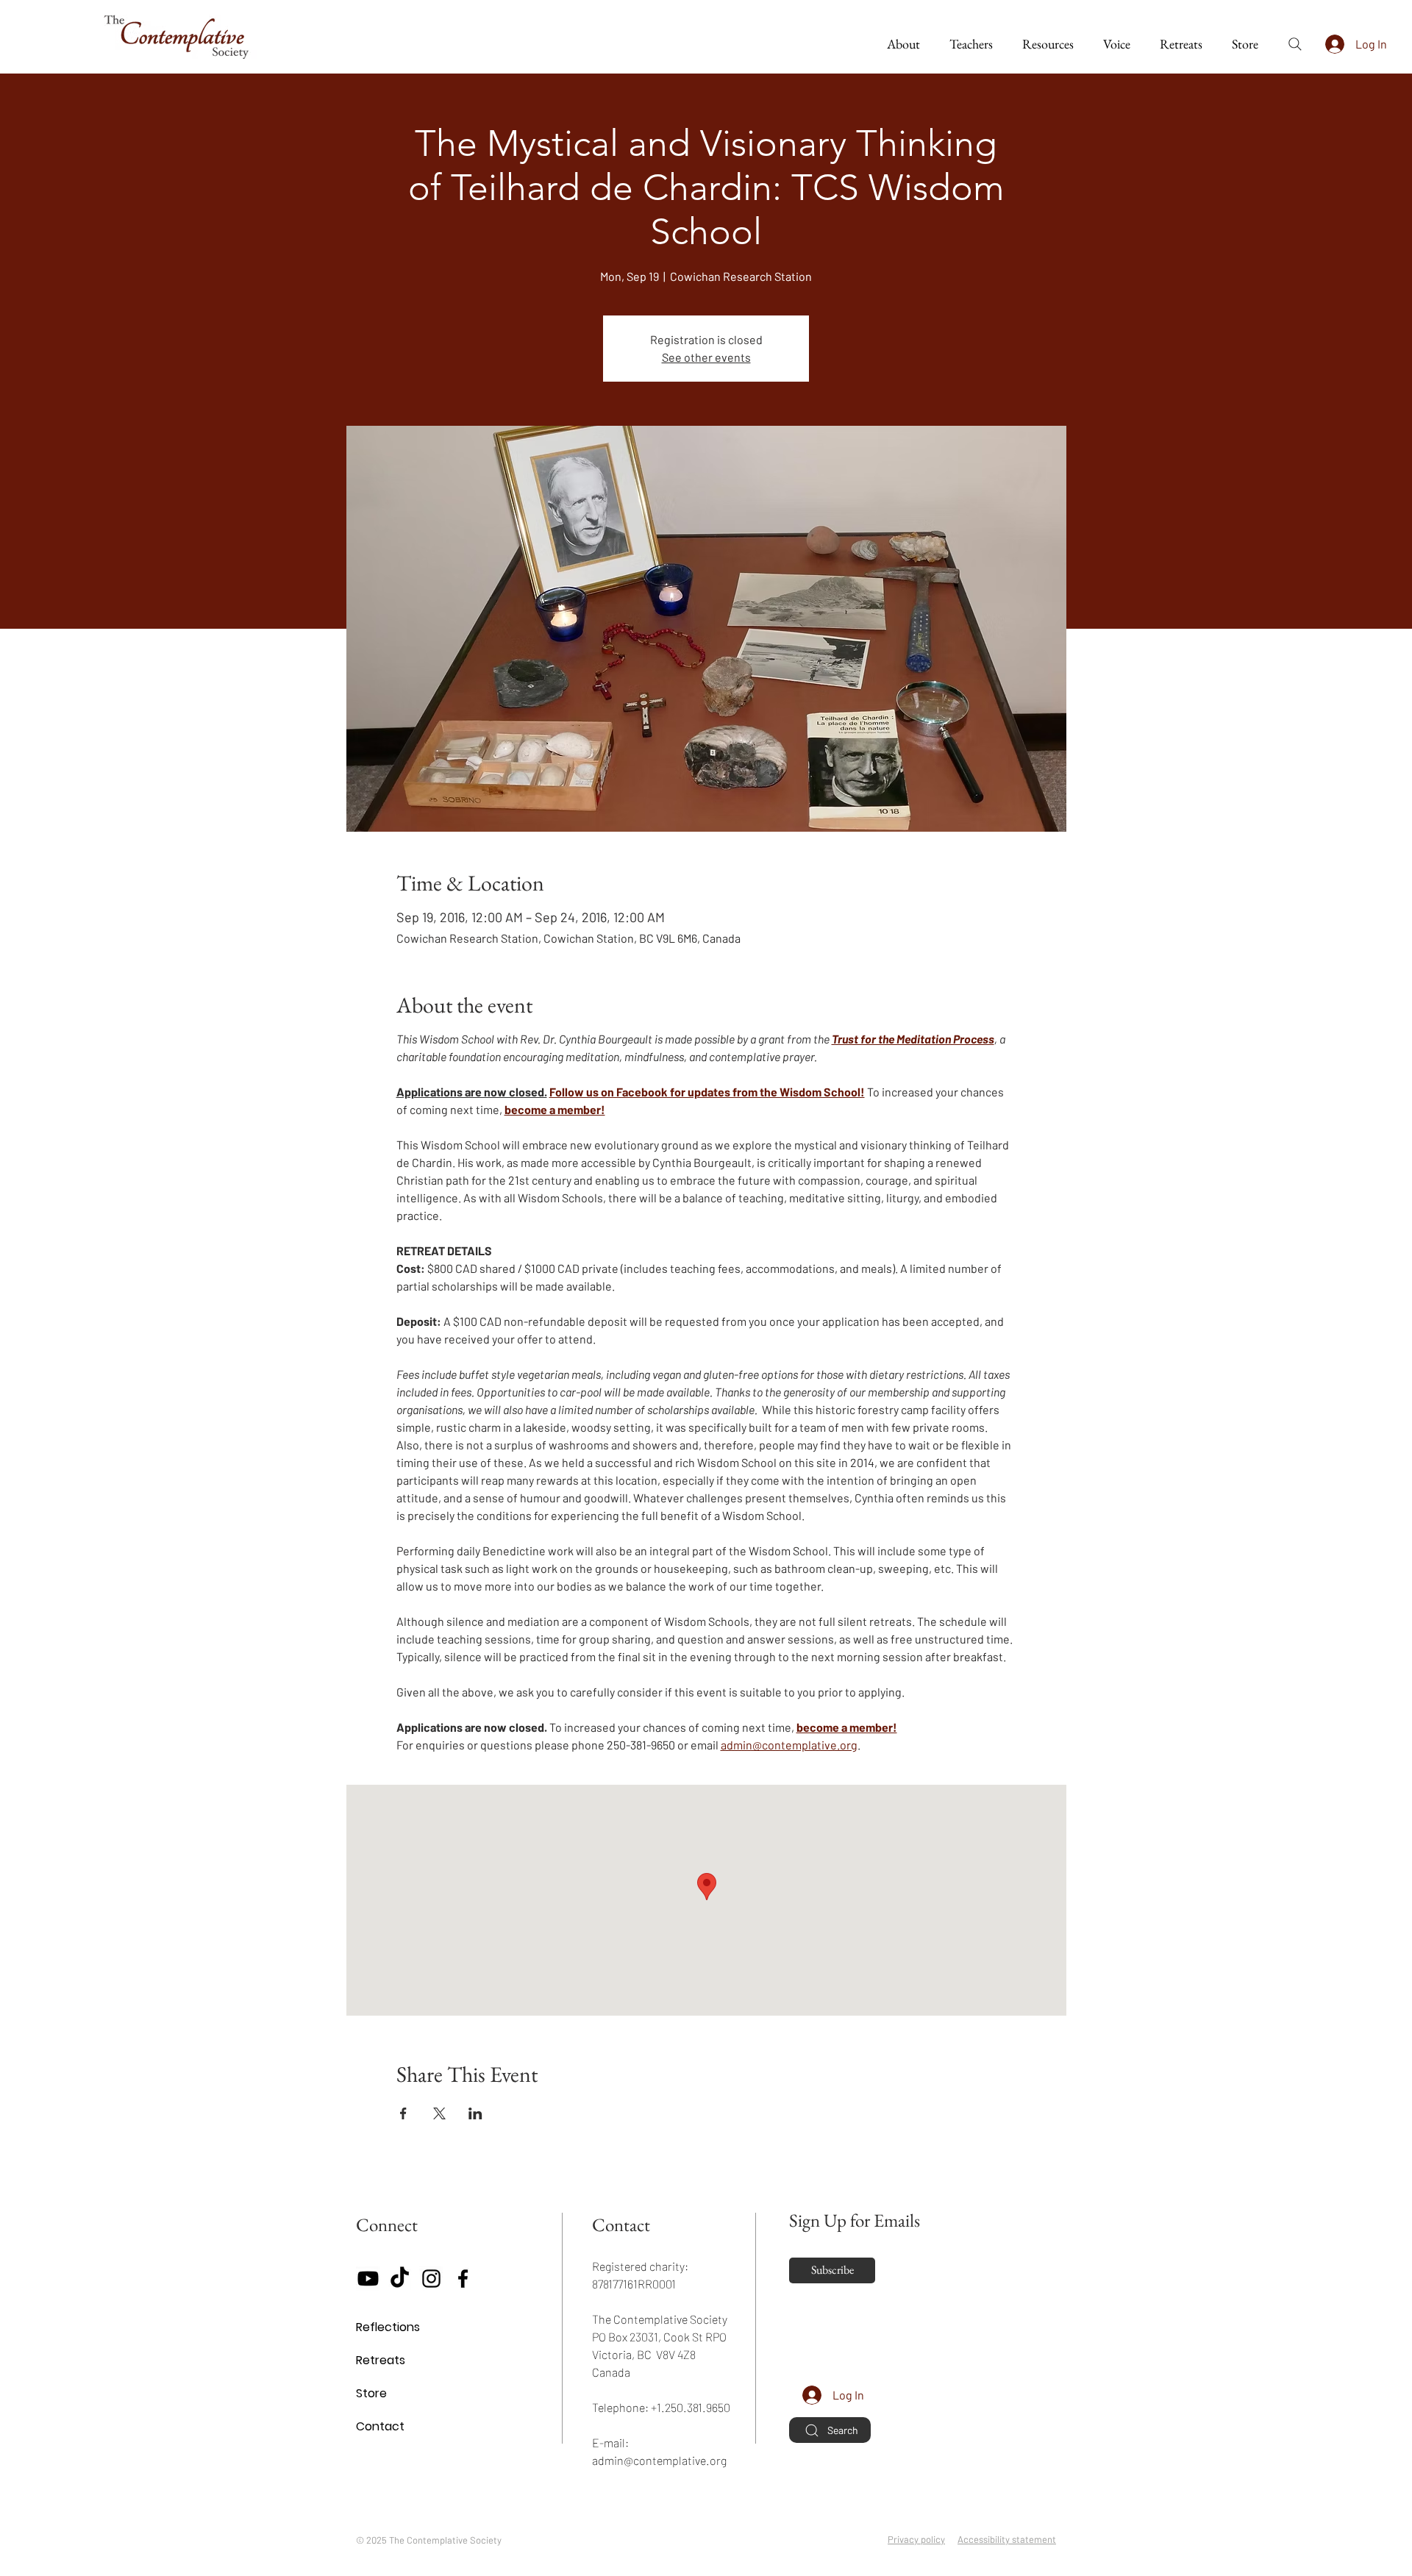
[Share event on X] (439, 2113)
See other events (706, 357)
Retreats (381, 2360)
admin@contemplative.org (659, 2460)
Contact (380, 2426)
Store (371, 2393)
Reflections (388, 2327)
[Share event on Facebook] (403, 2113)
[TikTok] (400, 2279)
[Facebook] (463, 2279)
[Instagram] (431, 2279)
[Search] (1295, 44)
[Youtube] (368, 2279)
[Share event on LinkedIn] (475, 2113)
